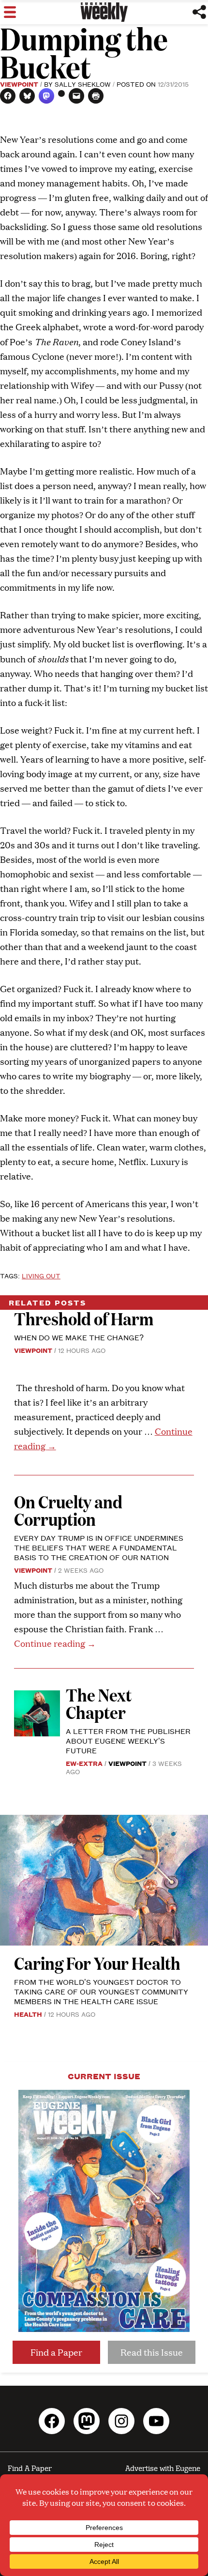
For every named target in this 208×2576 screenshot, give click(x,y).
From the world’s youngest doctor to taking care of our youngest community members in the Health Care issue (101, 1991)
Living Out (41, 1275)
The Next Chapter (99, 1703)
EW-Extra (84, 1763)
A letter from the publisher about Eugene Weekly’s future (128, 1740)
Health (28, 2014)
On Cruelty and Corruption (68, 1510)
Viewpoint (19, 84)
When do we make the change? (79, 1337)
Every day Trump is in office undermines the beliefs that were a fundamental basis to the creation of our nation (99, 1547)
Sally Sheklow (83, 84)
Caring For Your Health (97, 1963)
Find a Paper (56, 2352)
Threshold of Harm (84, 1318)
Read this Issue (152, 2352)
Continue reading (55, 1643)
